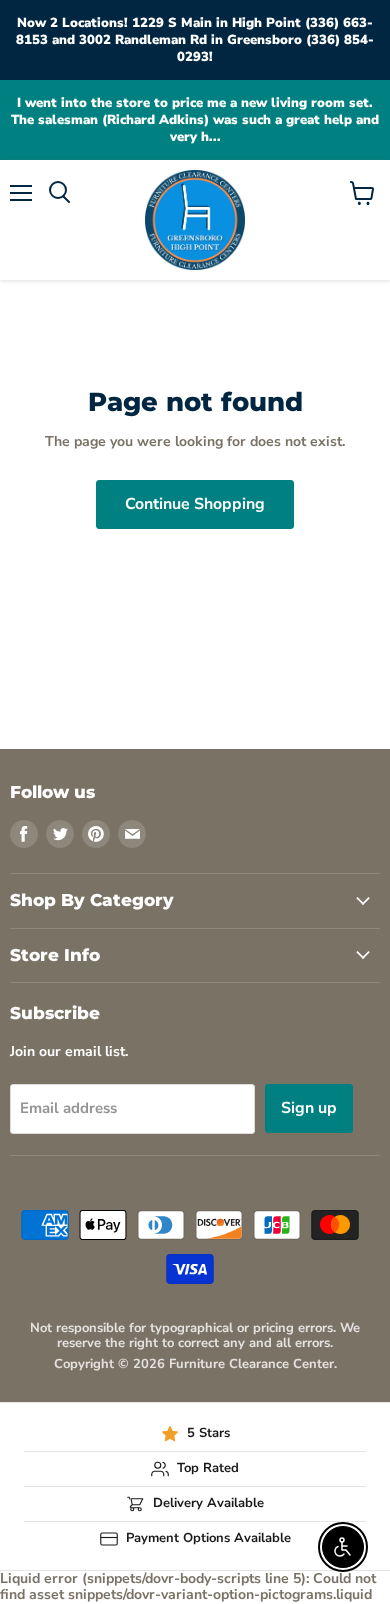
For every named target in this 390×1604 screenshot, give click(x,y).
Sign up (309, 1108)
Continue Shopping (195, 504)
